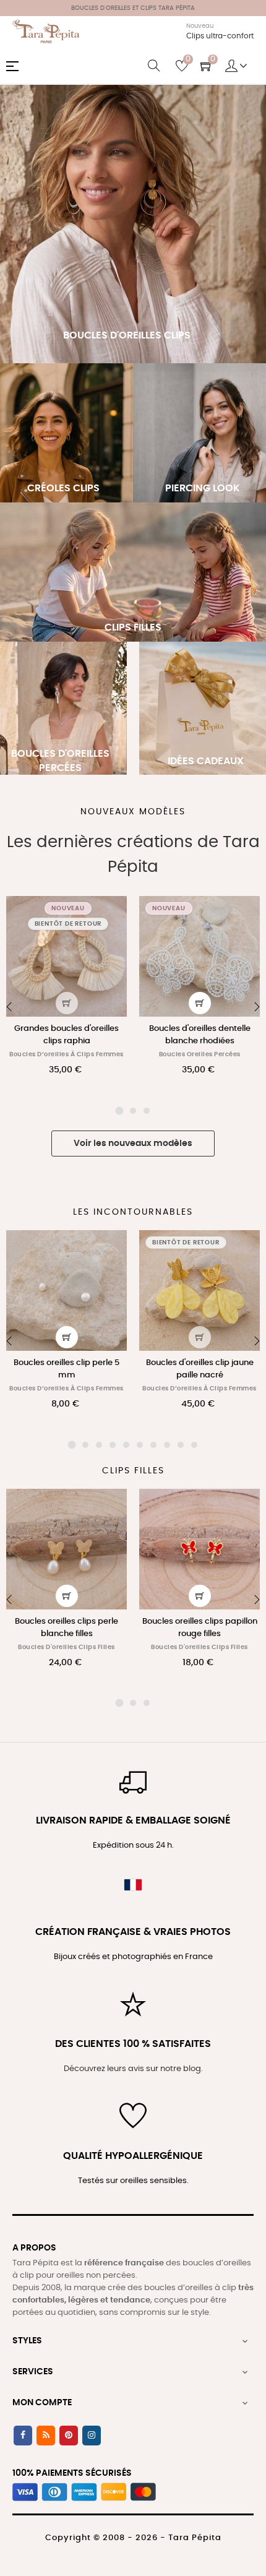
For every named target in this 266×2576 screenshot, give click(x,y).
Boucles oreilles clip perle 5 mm (66, 1369)
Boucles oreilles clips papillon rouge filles (200, 1628)
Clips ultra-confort (220, 36)
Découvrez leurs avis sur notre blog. (133, 2069)
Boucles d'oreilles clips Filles (66, 1647)
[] (67, 1003)
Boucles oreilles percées (200, 1054)
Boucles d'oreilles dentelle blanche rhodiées (200, 1035)
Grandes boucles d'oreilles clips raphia (66, 1035)
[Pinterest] (69, 2436)
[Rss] (46, 2436)
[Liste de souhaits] (110, 913)
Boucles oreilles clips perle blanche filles (66, 1628)
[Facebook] (23, 2436)
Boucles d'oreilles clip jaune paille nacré (200, 1369)
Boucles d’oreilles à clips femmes (66, 1054)
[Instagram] (92, 2436)
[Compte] (236, 66)
